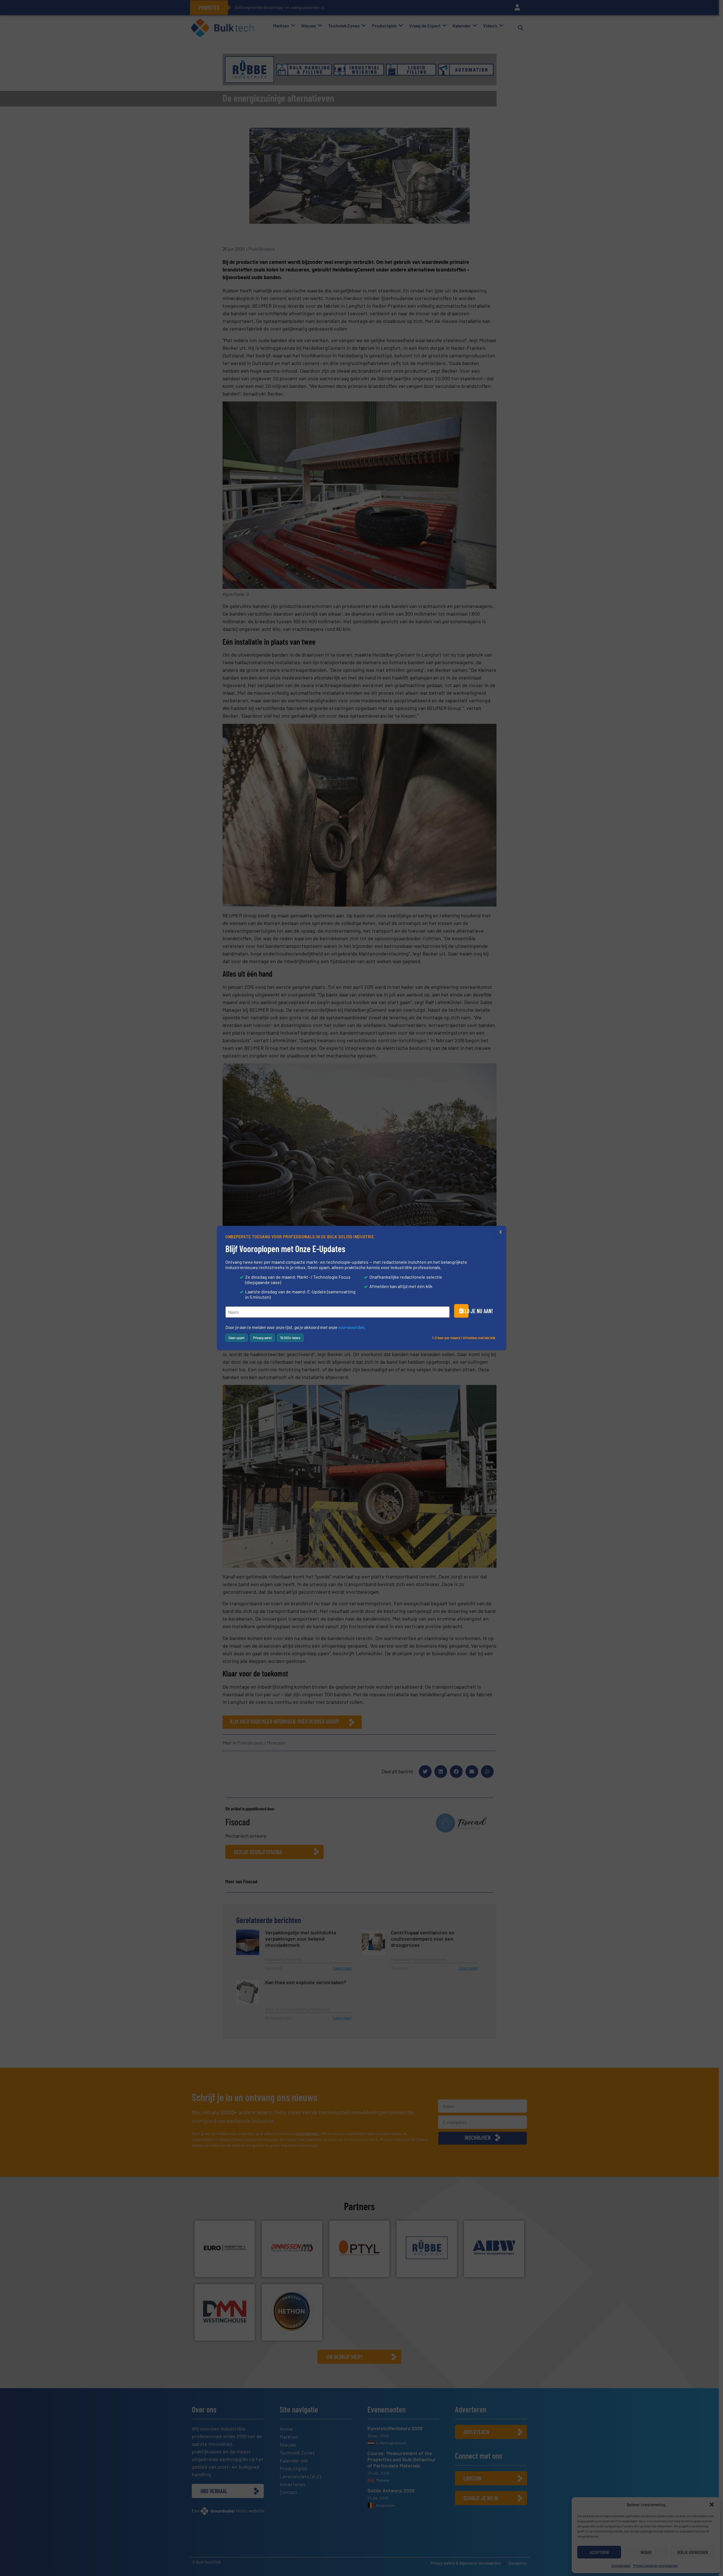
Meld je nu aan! (464, 1311)
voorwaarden (351, 1327)
